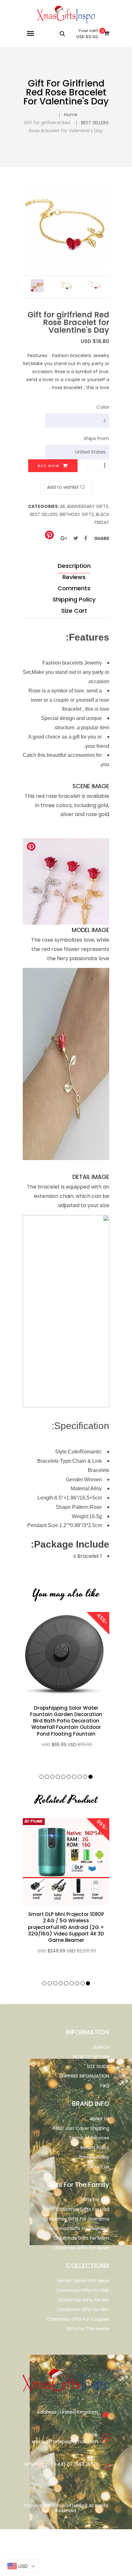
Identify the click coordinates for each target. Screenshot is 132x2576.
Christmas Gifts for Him (83, 2310)
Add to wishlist (63, 487)
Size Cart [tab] (74, 611)
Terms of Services (89, 2138)
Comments (74, 588)
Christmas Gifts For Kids (83, 2290)
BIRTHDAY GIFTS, (77, 514)
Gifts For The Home (88, 2329)
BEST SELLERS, (44, 514)
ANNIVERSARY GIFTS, (88, 506)
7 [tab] (58, 1777)
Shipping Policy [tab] (74, 599)
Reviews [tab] (74, 577)
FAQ (105, 2086)
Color (103, 407)
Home (71, 115)
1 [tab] (91, 1777)
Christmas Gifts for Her (84, 2300)
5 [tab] (69, 1777)
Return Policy (95, 2147)
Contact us (97, 2167)
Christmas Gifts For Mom (81, 2238)
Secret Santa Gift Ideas (83, 2281)
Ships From (96, 438)
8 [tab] (52, 1777)
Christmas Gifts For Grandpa (77, 2228)
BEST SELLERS (95, 123)
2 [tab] (85, 1777)
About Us (99, 2119)
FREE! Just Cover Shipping (81, 2128)
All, (63, 506)
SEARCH (101, 2047)
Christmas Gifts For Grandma (76, 2219)
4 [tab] (74, 1777)
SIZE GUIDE (98, 2066)
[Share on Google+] (64, 538)
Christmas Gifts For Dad (83, 2209)
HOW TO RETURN (91, 2057)
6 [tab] (63, 1777)
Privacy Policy (94, 2157)
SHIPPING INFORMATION (84, 2076)
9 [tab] (47, 1777)
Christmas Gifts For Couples (78, 2319)
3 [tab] (80, 1777)
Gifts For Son (95, 2200)
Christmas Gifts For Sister (81, 2248)
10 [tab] (41, 1777)
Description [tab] (74, 566)
